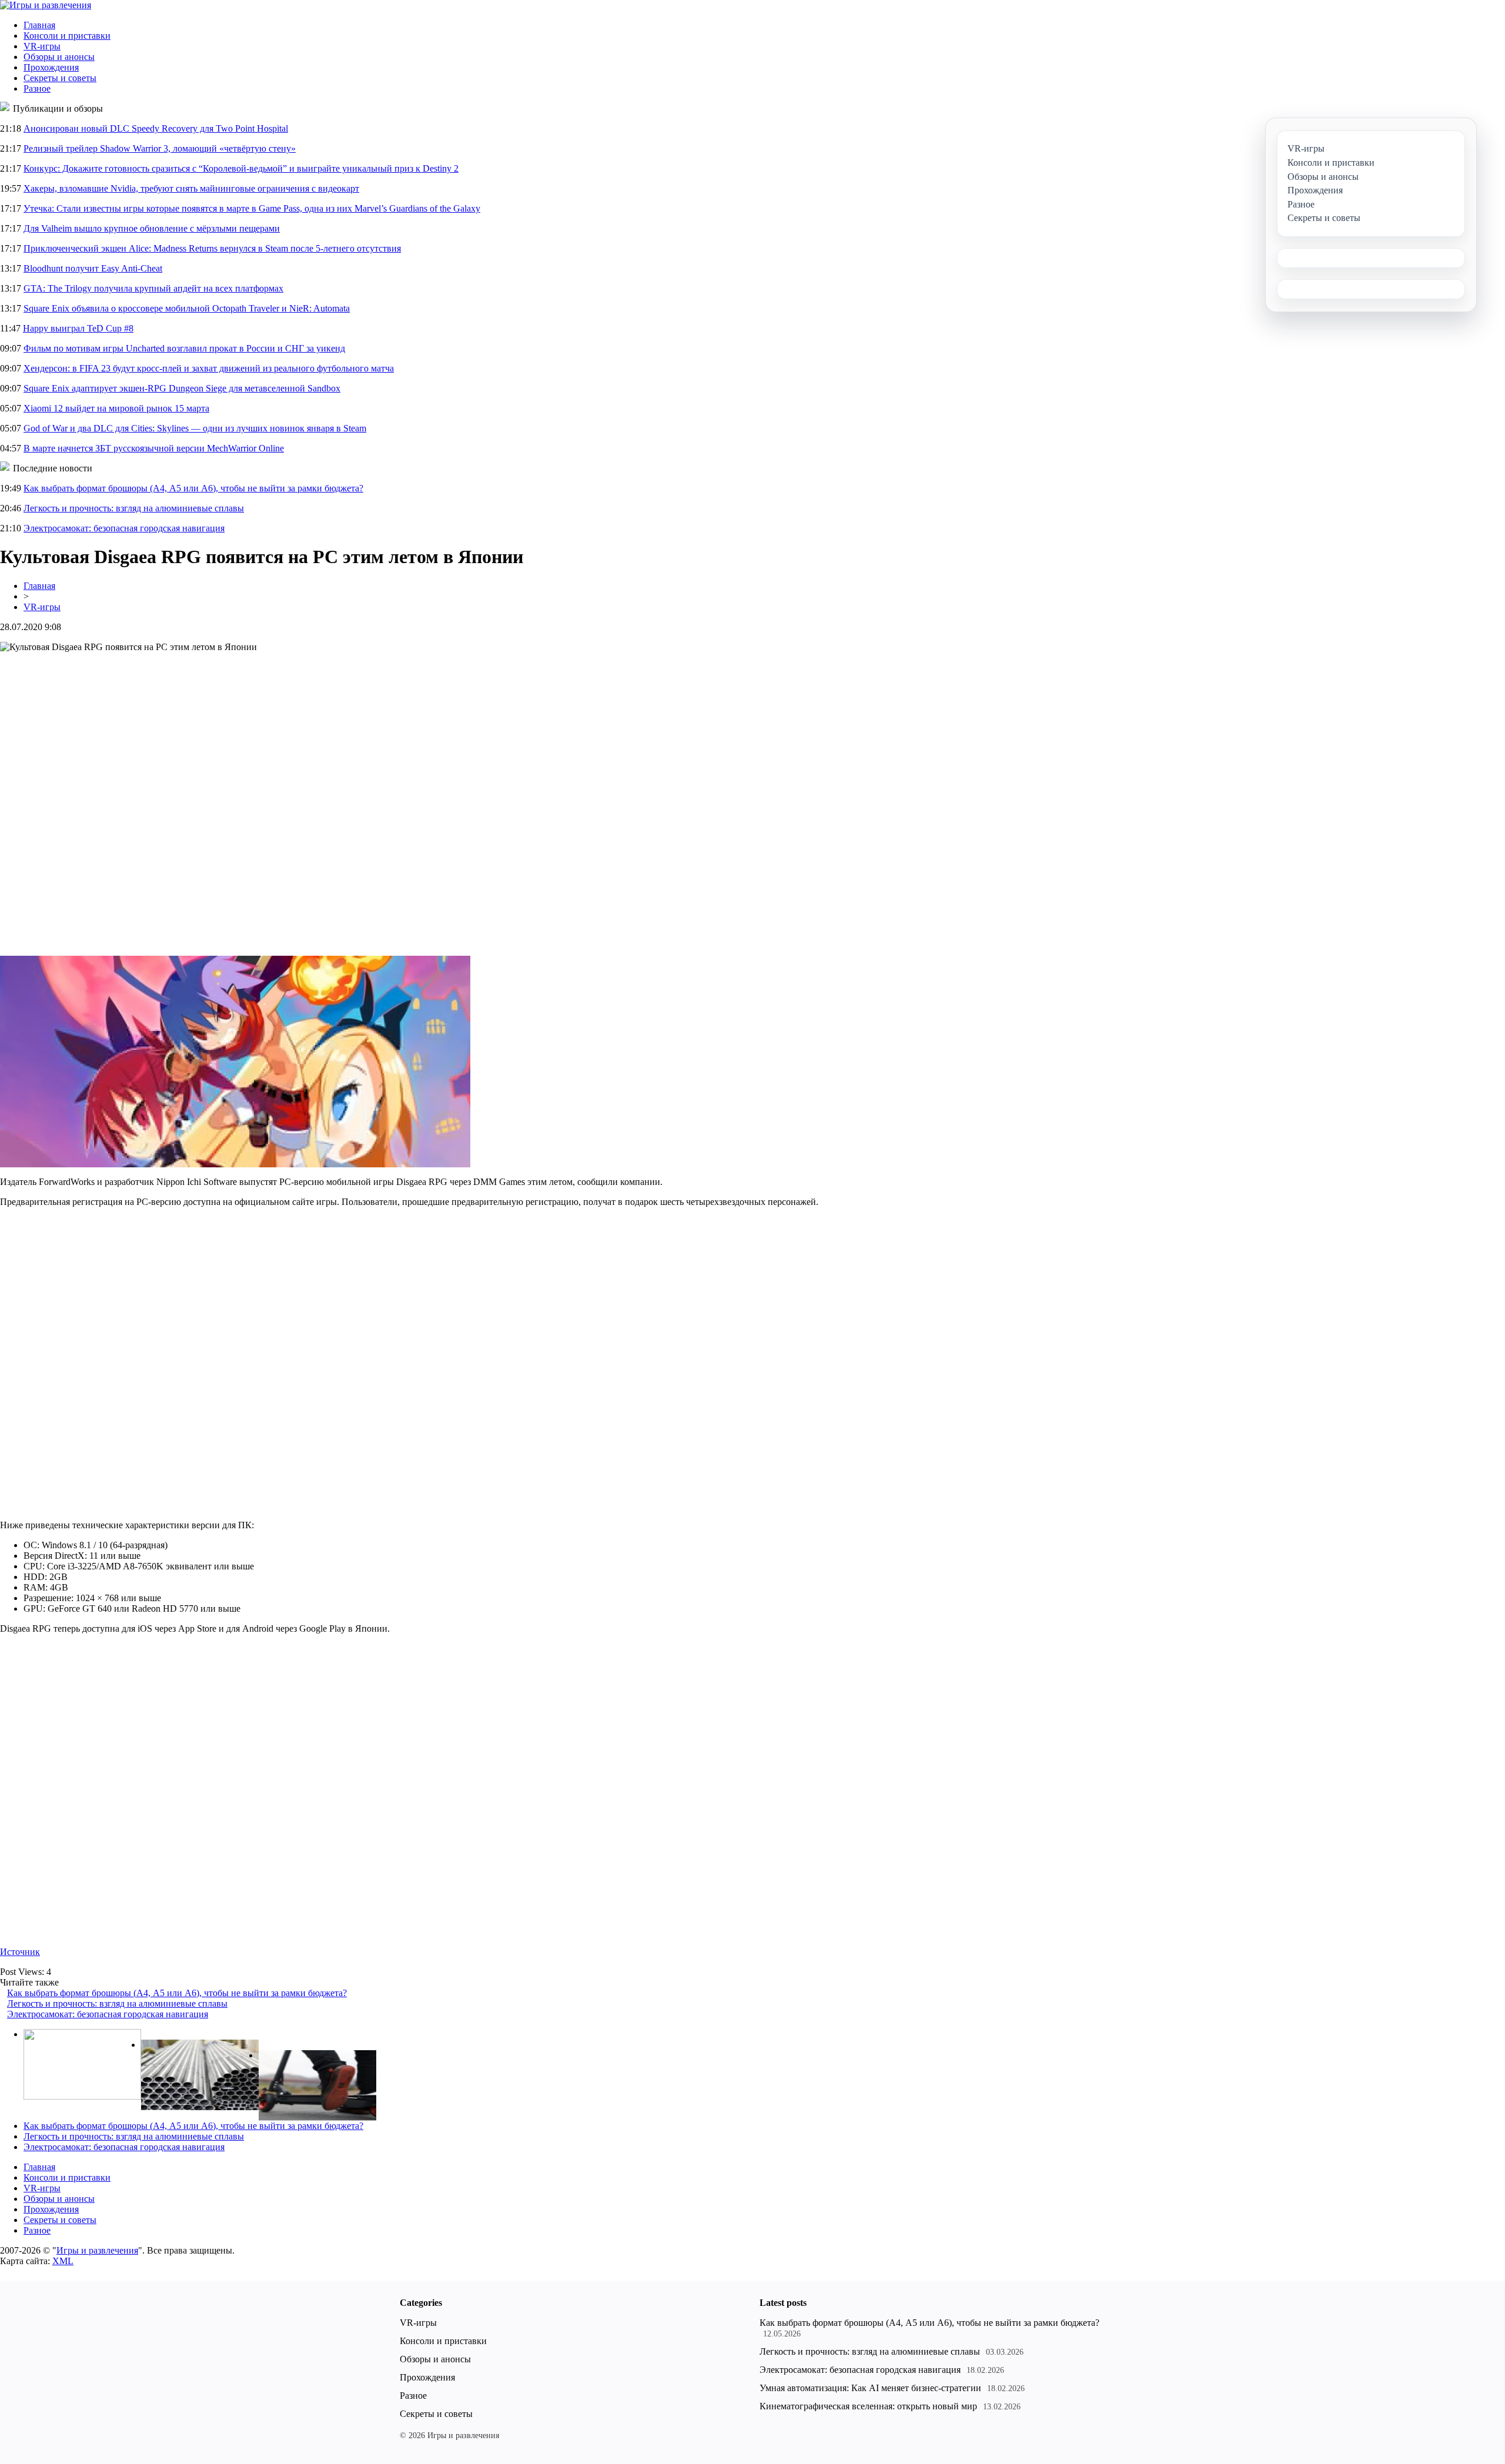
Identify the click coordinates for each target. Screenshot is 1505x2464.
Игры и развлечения (97, 2250)
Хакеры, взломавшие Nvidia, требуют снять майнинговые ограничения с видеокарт (191, 188)
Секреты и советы (60, 78)
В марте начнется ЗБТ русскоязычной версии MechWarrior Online (154, 448)
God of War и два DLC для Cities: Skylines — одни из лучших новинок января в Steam (195, 428)
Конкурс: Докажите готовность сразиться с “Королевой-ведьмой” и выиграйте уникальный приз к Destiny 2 (241, 168)
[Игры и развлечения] (46, 5)
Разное (37, 88)
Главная (39, 25)
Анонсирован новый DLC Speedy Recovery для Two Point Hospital (156, 128)
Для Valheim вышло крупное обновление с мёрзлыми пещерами (152, 228)
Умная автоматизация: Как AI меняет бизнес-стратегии (870, 2388)
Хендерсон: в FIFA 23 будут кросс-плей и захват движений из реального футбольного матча (209, 368)
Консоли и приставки (67, 36)
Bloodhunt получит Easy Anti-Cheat (93, 268)
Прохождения (51, 67)
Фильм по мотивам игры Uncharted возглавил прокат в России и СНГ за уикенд (184, 348)
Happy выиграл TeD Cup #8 (78, 328)
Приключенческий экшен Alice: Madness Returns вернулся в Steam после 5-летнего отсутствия (212, 248)
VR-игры (42, 46)
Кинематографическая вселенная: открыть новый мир (868, 2406)
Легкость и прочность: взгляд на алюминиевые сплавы (134, 508)
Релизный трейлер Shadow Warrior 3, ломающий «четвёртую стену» (160, 148)
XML (63, 2261)
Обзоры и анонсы (59, 57)
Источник (20, 1952)
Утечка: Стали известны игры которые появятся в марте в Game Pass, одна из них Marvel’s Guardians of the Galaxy (252, 208)
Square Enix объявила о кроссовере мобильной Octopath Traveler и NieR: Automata (187, 308)
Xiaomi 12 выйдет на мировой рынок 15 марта (116, 408)
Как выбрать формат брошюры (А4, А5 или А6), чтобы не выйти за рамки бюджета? (193, 488)
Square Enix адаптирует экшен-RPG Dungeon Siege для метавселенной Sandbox (182, 388)
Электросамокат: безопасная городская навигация (124, 528)
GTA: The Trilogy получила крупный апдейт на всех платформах (153, 288)
